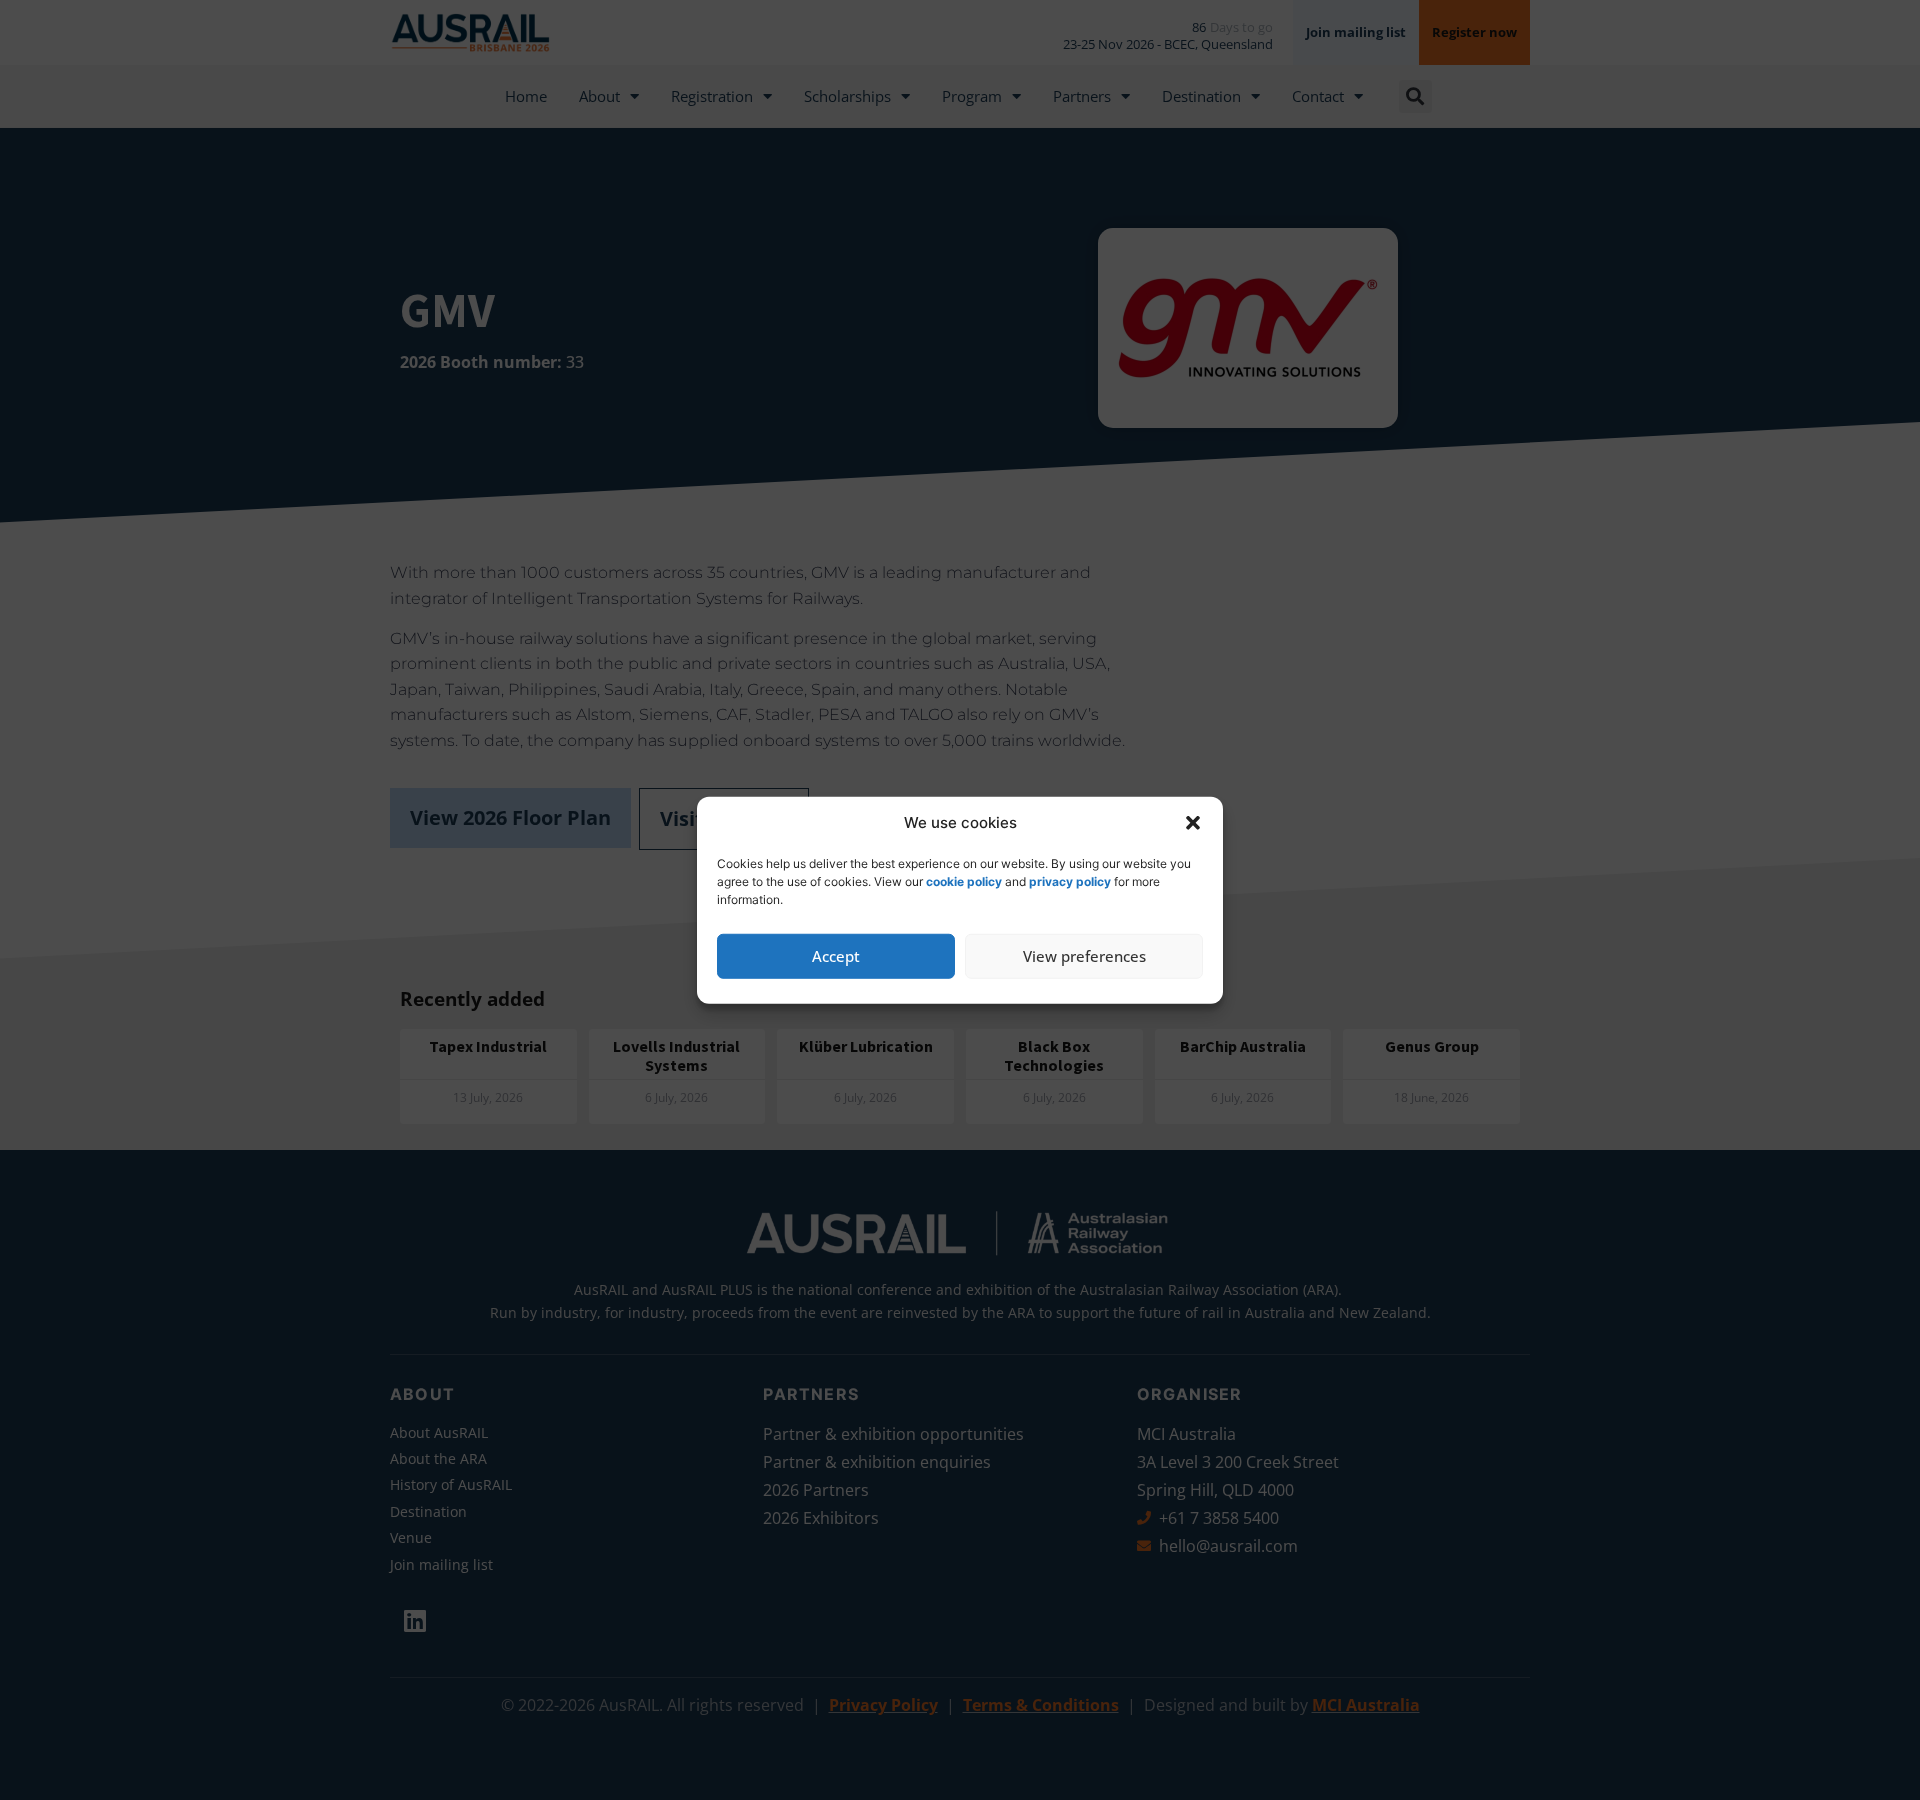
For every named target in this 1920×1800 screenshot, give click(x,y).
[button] (1193, 823)
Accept (836, 956)
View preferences (1084, 956)
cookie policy (964, 880)
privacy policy (1070, 880)
